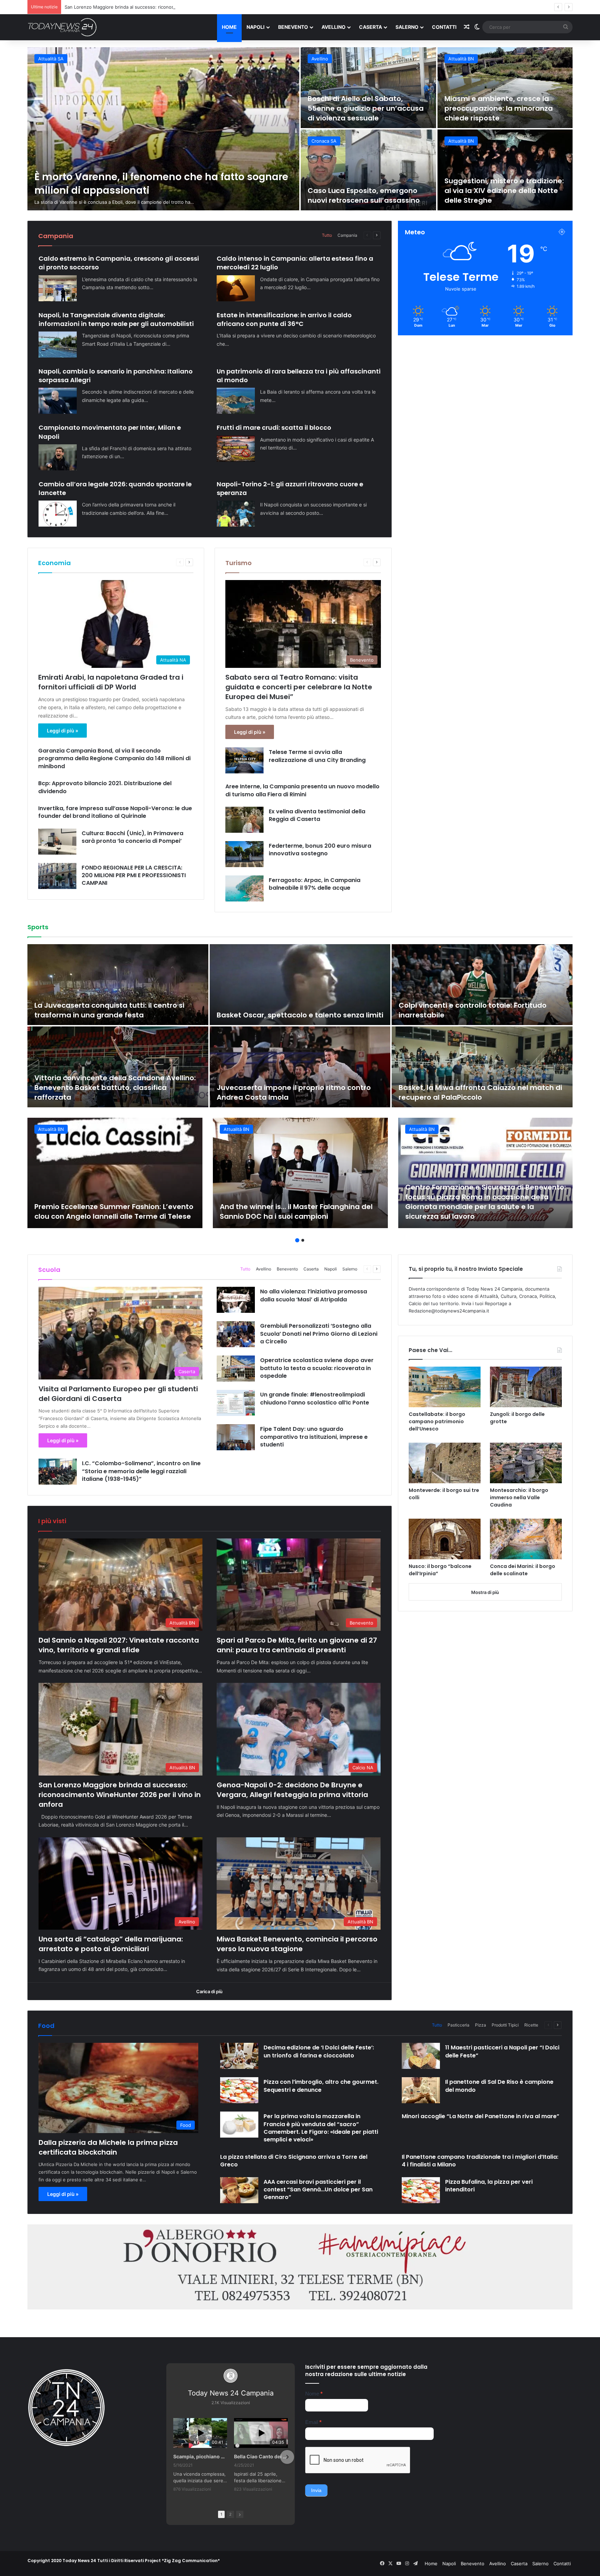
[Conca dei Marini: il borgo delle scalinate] (526, 1539)
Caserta (370, 27)
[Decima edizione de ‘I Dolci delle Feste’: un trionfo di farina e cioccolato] (239, 2056)
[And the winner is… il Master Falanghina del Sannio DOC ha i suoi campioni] (300, 1173)
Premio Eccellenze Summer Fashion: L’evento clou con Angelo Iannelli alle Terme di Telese (114, 1211)
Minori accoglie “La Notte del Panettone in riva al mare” (481, 2116)
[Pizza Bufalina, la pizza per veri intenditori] (421, 2190)
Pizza (481, 2025)
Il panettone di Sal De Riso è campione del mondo (499, 2086)
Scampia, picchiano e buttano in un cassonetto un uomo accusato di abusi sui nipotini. (200, 2456)
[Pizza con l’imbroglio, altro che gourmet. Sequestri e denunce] (239, 2090)
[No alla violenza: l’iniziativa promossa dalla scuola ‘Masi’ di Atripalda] (236, 1300)
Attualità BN (51, 59)
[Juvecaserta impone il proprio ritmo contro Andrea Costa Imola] (300, 1067)
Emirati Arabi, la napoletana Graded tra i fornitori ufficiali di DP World (111, 682)
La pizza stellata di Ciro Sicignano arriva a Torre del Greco (294, 2161)
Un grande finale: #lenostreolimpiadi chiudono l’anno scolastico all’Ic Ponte (315, 1398)
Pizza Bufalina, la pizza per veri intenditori (489, 2186)
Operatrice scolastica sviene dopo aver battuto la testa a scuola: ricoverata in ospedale (317, 1368)
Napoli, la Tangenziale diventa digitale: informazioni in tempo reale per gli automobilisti (116, 319)
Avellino (334, 27)
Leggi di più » (62, 731)
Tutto (327, 235)
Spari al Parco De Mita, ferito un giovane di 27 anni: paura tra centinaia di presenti (363, 108)
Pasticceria (459, 2025)
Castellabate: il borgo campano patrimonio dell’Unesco (437, 1421)
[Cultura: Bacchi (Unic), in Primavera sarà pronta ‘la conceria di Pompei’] (57, 842)
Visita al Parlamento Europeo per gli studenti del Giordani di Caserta (118, 1394)
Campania (347, 235)
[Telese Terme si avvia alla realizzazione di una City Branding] (244, 760)
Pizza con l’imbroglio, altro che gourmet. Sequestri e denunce (321, 2086)
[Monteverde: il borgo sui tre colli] (445, 1463)
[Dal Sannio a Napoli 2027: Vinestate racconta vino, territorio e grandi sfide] (163, 129)
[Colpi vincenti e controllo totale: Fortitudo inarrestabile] (482, 985)
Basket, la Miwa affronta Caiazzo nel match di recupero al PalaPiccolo (480, 1092)
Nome (314, 2394)
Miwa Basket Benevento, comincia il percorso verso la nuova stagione (495, 191)
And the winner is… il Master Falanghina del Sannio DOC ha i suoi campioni (296, 1211)
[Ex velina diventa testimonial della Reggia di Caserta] (244, 820)
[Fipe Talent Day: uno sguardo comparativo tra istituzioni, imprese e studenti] (236, 1437)
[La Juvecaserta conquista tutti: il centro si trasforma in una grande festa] (118, 985)
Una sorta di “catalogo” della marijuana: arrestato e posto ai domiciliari (364, 191)
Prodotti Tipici (505, 2025)
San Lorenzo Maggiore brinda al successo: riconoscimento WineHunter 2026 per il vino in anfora (501, 103)
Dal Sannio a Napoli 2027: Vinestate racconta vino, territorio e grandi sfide (119, 1645)
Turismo (239, 563)
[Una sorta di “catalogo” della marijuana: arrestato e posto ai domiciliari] (368, 170)
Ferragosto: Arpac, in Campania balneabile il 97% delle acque (315, 884)
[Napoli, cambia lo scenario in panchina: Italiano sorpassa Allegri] (58, 401)
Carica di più (209, 1991)
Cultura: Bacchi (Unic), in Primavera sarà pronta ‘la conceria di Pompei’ (132, 837)
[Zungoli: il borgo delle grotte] (526, 1387)
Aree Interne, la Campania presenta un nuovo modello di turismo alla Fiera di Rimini (302, 790)
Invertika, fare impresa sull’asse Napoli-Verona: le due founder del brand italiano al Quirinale (115, 812)
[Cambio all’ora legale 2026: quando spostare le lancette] (58, 514)
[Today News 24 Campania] (62, 27)
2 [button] (303, 1240)
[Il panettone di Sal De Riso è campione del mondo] (421, 2090)
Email (313, 2422)
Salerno (407, 27)
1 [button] (297, 1240)
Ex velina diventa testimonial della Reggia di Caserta (317, 815)
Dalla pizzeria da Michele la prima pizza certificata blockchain (108, 2147)
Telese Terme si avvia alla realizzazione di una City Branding (317, 756)
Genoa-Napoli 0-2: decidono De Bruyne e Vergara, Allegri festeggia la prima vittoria (155, 7)
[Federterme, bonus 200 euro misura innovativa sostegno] (244, 854)
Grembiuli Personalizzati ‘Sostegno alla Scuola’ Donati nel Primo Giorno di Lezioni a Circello (319, 1334)
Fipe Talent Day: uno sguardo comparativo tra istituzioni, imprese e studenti (314, 1437)
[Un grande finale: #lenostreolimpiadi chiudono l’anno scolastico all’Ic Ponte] (236, 1403)
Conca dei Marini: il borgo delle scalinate (523, 1570)
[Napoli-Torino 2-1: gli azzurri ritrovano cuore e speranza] (236, 514)
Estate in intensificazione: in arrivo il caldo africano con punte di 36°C (284, 319)
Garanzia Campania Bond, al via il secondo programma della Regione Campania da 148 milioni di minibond (114, 758)
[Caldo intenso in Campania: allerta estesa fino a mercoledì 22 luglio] (236, 288)
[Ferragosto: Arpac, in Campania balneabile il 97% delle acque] (244, 888)
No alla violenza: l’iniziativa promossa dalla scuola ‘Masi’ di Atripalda (314, 1295)
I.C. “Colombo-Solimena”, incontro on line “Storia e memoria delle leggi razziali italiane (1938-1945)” (141, 1471)
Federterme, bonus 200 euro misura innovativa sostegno (320, 850)
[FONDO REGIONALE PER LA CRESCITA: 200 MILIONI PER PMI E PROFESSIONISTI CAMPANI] (57, 876)
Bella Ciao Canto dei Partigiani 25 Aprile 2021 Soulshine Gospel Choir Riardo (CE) (261, 2456)
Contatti (444, 27)
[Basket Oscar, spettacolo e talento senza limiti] (300, 985)
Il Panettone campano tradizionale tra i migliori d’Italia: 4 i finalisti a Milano (480, 2161)
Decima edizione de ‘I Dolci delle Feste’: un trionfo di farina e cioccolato (319, 2051)
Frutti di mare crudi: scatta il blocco (274, 427)
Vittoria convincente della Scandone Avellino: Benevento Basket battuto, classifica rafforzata (115, 1088)
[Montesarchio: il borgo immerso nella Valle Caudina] (526, 1463)
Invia (316, 2490)
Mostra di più (485, 1592)
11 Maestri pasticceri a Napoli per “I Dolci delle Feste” (502, 2051)
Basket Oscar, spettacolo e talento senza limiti (300, 1015)
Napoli (256, 27)
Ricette (531, 2025)
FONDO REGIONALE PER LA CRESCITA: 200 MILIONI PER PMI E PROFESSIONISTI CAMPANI (134, 875)
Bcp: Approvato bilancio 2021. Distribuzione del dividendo (105, 787)
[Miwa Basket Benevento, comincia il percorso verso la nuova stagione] (505, 170)
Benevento (293, 27)
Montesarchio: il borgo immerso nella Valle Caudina (519, 1497)
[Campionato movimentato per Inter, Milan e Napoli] (58, 457)
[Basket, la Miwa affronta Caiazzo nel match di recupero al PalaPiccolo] (482, 1067)
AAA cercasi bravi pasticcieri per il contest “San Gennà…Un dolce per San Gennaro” (318, 2190)
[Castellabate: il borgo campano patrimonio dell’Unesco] (445, 1387)
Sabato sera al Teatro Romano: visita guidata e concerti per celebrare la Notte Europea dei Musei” (299, 687)
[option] (300, 129)
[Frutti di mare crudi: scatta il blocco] (236, 449)
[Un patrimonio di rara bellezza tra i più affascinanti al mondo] (236, 401)
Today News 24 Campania (231, 2393)
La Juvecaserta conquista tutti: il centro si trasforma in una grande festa (109, 1010)
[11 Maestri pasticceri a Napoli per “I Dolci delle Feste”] (421, 2056)
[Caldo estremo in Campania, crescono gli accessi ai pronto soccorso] (58, 288)
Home (229, 27)
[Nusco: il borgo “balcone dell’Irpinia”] (445, 1539)
